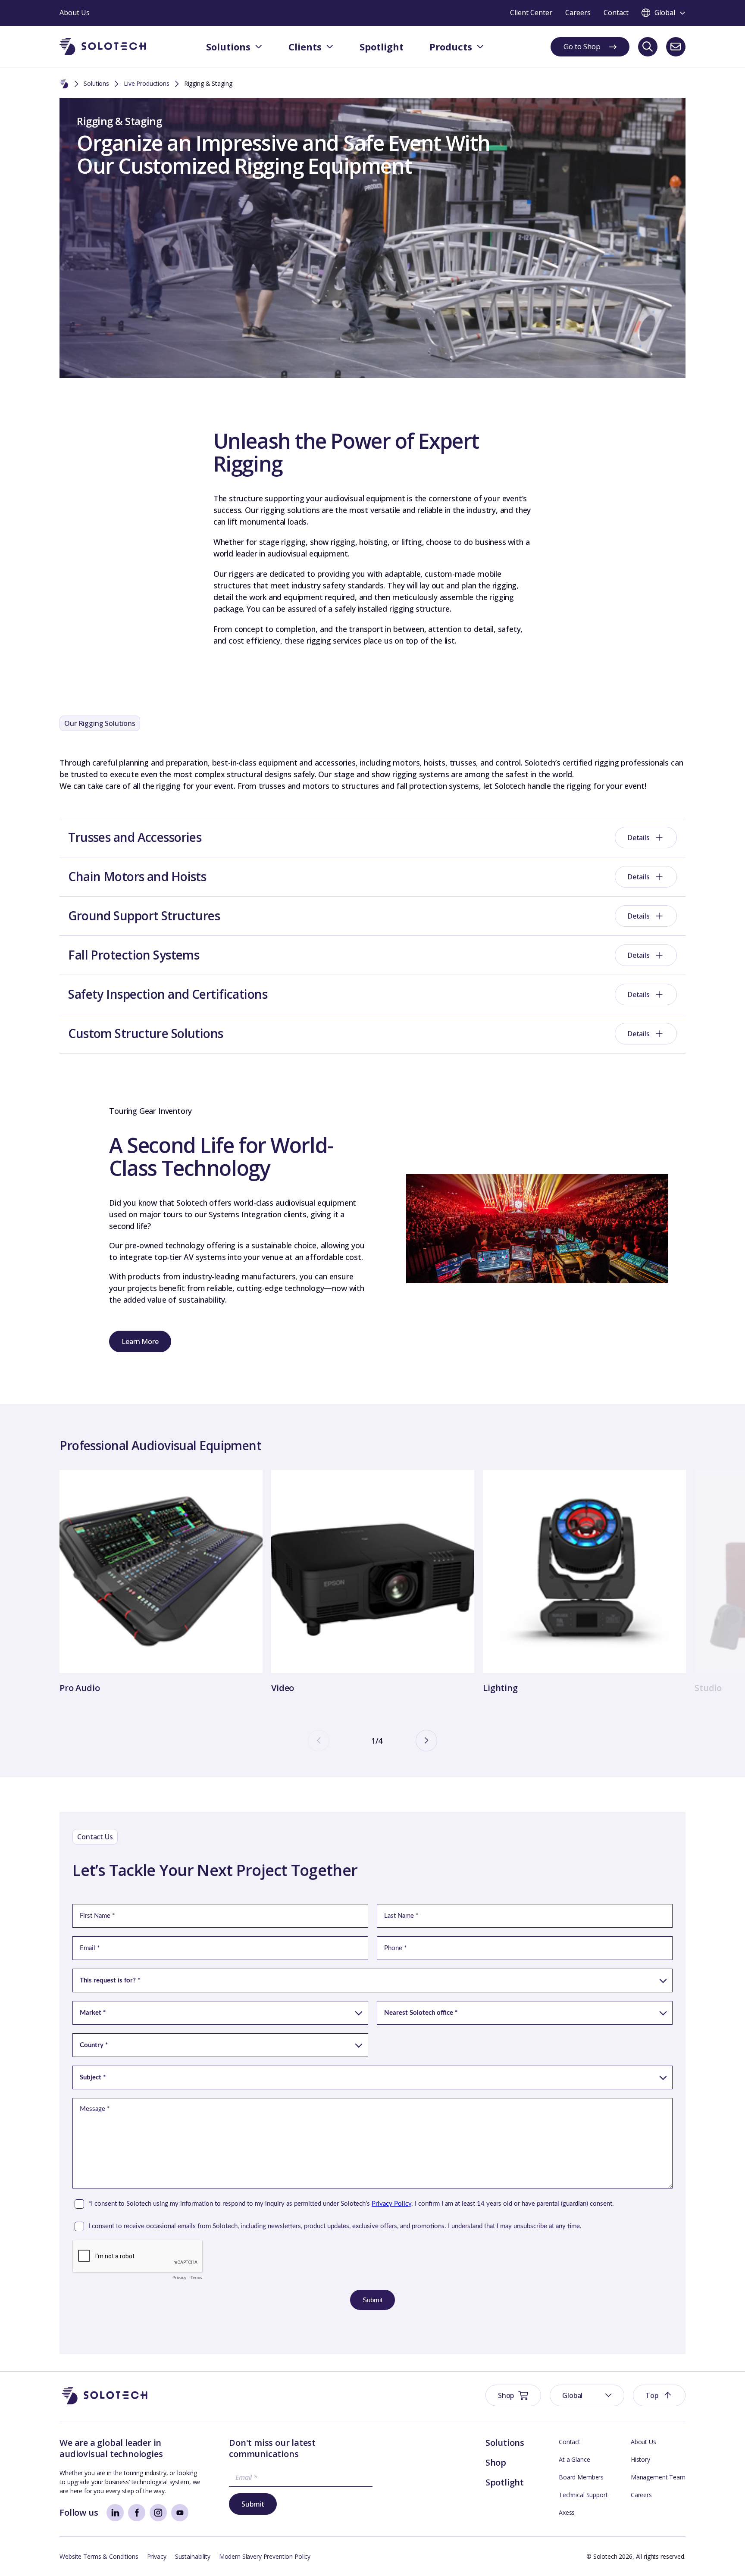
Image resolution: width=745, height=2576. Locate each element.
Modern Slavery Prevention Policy (265, 2556)
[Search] (648, 47)
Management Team (658, 2477)
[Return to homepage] (103, 47)
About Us (643, 2442)
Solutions (96, 83)
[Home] (64, 84)
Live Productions (147, 83)
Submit (253, 2504)
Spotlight (505, 2482)
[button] (587, 2395)
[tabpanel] (161, 1583)
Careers (641, 2495)
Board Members (581, 2477)
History (640, 2459)
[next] (426, 1741)
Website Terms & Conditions (99, 2556)
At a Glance (574, 2459)
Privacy (157, 2556)
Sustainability (193, 2556)
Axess (567, 2512)
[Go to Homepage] (105, 2396)
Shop (496, 2462)
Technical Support (583, 2495)
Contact (570, 2442)
